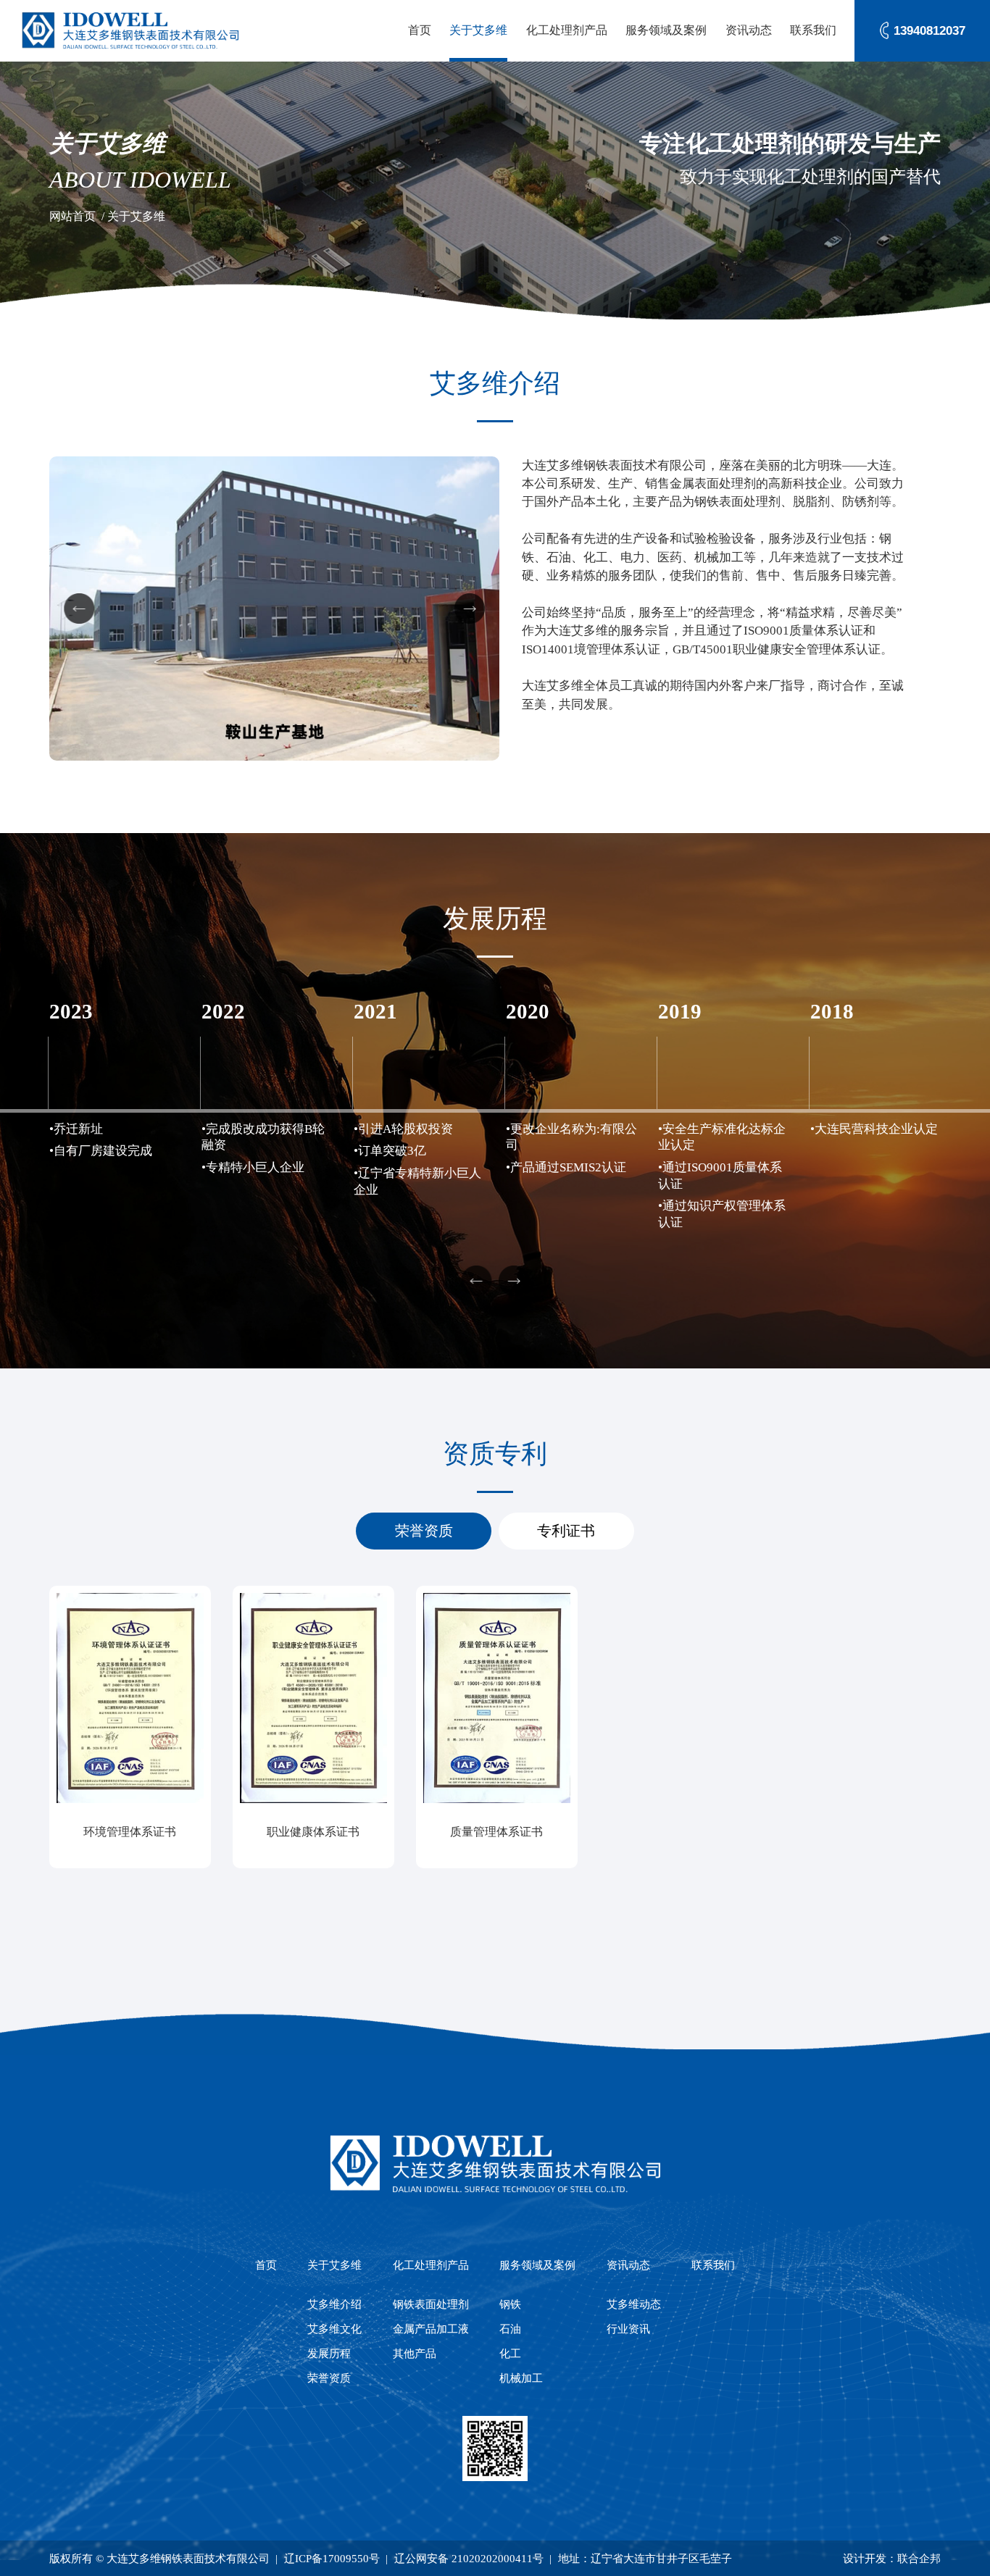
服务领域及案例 (666, 30)
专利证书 (566, 1531)
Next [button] (470, 609)
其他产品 (415, 2353)
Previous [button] (79, 609)
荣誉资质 (424, 1531)
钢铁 (510, 2304)
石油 (510, 2329)
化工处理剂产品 (567, 30)
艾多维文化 (334, 2329)
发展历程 (329, 2353)
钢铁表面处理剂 (431, 2304)
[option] (275, 609)
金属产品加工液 (431, 2329)
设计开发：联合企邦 (892, 2558)
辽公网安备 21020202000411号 (469, 2558)
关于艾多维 (478, 30)
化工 (510, 2353)
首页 (420, 30)
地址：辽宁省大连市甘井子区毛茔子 (645, 2558)
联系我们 (813, 30)
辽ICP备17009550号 (332, 2558)
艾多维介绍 (334, 2304)
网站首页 (72, 216)
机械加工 (521, 2378)
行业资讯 (628, 2329)
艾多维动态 (634, 2304)
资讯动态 (749, 30)
